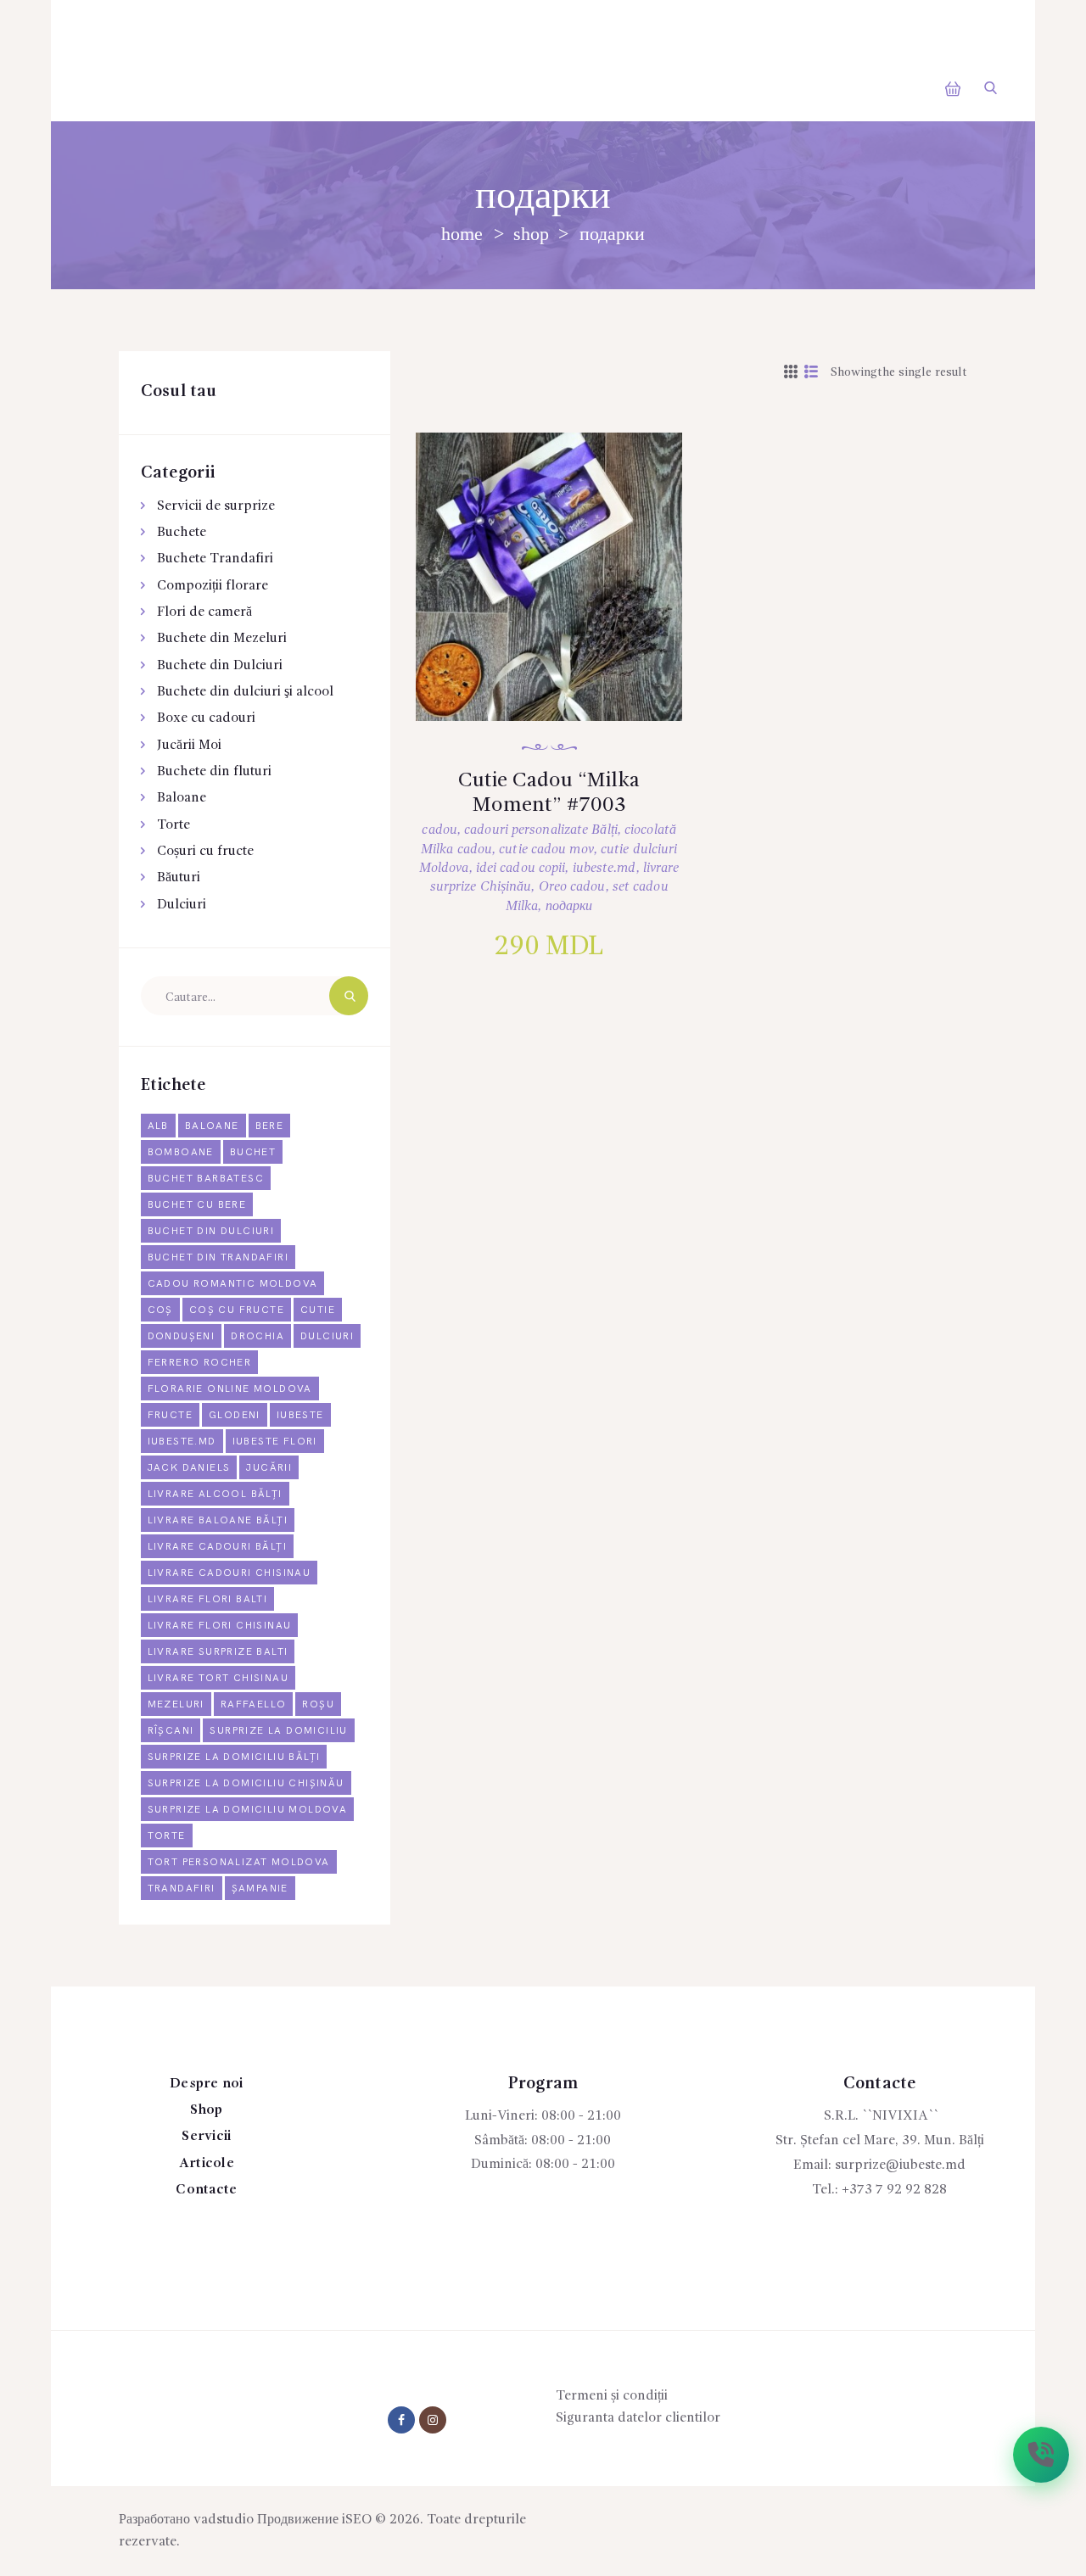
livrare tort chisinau (218, 1678)
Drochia (258, 1336)
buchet (253, 1152)
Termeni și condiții (612, 2396)
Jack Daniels (189, 1468)
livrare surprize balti (218, 1652)
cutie (318, 1310)
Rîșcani (171, 1731)
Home (462, 234)
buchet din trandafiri (218, 1257)
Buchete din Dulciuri (220, 666)
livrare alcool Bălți (215, 1494)
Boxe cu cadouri (206, 718)
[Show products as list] (811, 373)
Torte (174, 825)
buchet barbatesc (206, 1179)
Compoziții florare (213, 586)
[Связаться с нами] (1041, 2455)
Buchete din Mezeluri (222, 639)
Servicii (206, 2137)
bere (270, 1126)
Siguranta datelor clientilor (638, 2418)
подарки (569, 907)
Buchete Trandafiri (215, 559)
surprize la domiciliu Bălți (234, 1757)
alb (158, 1126)
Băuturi (179, 878)
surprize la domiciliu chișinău (246, 1783)
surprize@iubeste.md (900, 2165)
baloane (212, 1126)
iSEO (357, 2520)
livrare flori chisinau (220, 1626)
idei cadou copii (521, 869)
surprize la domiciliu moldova (248, 1810)
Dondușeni (182, 1336)
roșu (318, 1704)
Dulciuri (182, 905)
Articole (207, 2164)
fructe (170, 1415)
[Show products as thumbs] (791, 373)
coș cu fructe (237, 1310)
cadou (439, 830)
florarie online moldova (230, 1389)
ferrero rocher (200, 1363)
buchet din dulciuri (211, 1231)
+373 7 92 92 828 (894, 2190)
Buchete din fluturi (214, 772)
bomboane (181, 1152)
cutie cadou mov (546, 850)
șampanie (260, 1889)
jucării (269, 1468)
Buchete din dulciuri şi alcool (245, 692)
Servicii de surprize (216, 506)
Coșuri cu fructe (205, 852)
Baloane (182, 798)
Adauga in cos (568, 655)
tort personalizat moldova (239, 1862)
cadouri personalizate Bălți (541, 830)
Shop (531, 234)
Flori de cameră (204, 612)
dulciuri (327, 1336)
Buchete (182, 533)
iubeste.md (605, 869)
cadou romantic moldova (233, 1284)
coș (160, 1310)
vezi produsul (566, 600)
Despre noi (207, 2084)
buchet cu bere (197, 1205)
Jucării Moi (189, 746)
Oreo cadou (572, 887)
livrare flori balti (208, 1599)
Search (349, 996)
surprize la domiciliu (278, 1731)
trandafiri (182, 1889)
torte (167, 1836)
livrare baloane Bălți (218, 1520)
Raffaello (254, 1704)
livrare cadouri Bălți (217, 1547)
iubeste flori (275, 1442)
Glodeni (235, 1415)
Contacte (206, 2190)
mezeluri (176, 1704)
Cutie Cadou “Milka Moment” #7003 (549, 793)
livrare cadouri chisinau (230, 1573)
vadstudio (224, 2520)
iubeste (300, 1415)
